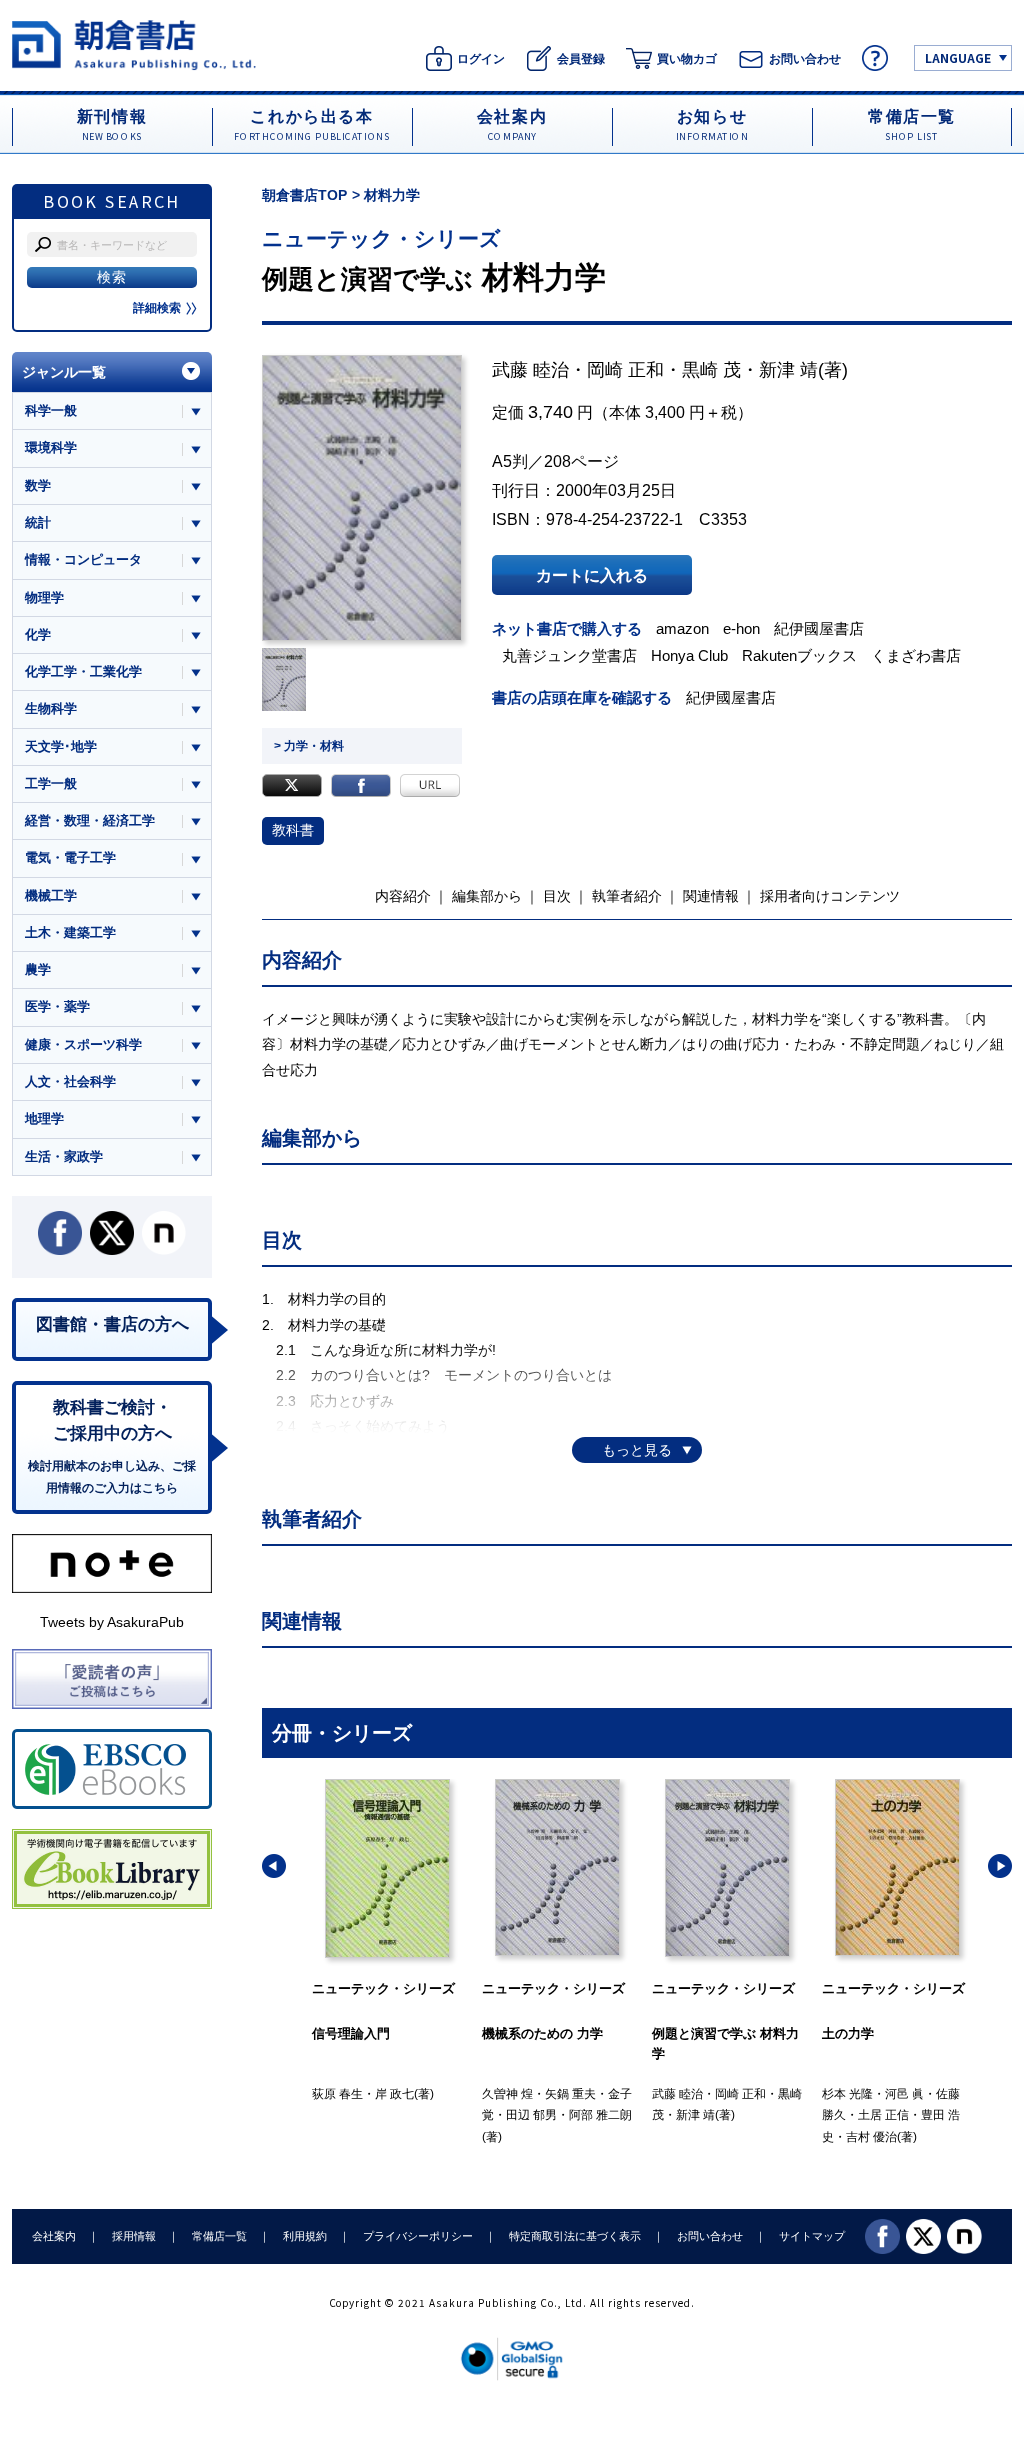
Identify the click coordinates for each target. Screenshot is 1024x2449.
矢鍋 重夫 (400, 2094)
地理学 (44, 1118)
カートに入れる (592, 575)
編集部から (487, 896)
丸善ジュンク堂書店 (569, 655)
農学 (38, 969)
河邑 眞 (734, 2094)
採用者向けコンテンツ (830, 896)
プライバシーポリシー (418, 2236)
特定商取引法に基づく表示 (575, 2236)
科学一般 (51, 410)
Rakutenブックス (799, 655)
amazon (682, 628)
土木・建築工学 (70, 932)
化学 (38, 634)
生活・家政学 (64, 1156)
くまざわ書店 (916, 655)
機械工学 (51, 895)
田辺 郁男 (361, 2115)
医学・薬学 (57, 1006)
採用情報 (134, 2236)
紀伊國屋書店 (819, 628)
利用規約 (305, 2236)
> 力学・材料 (309, 746)
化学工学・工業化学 (83, 671)
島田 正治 (847, 2094)
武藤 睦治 (530, 370)
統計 (38, 522)
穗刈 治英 (910, 2094)
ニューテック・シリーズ (381, 238)
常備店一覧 (219, 2236)
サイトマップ (812, 2236)
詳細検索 (157, 308)
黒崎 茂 (711, 370)
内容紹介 (403, 896)
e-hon (741, 628)
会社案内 (54, 2236)
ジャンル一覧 (64, 372)
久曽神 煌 (337, 2094)
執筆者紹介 (627, 896)
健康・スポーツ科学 (83, 1044)
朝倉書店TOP (304, 195)
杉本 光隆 (677, 2094)
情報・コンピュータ (83, 559)
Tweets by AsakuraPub (112, 1622)
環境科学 (51, 447)
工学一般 (51, 783)
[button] (274, 1866)
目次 (557, 896)
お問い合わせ (710, 2236)
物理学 (44, 597)
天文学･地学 (61, 746)
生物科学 (51, 708)
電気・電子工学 (70, 857)
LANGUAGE (958, 57)
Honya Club (689, 655)
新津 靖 (788, 370)
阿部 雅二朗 (430, 2115)
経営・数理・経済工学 (90, 820)
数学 (38, 485)
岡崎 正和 (625, 370)
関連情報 (711, 896)
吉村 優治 (701, 2137)
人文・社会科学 (70, 1081)
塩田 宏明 (871, 2115)
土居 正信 (713, 2115)
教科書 (293, 830)
